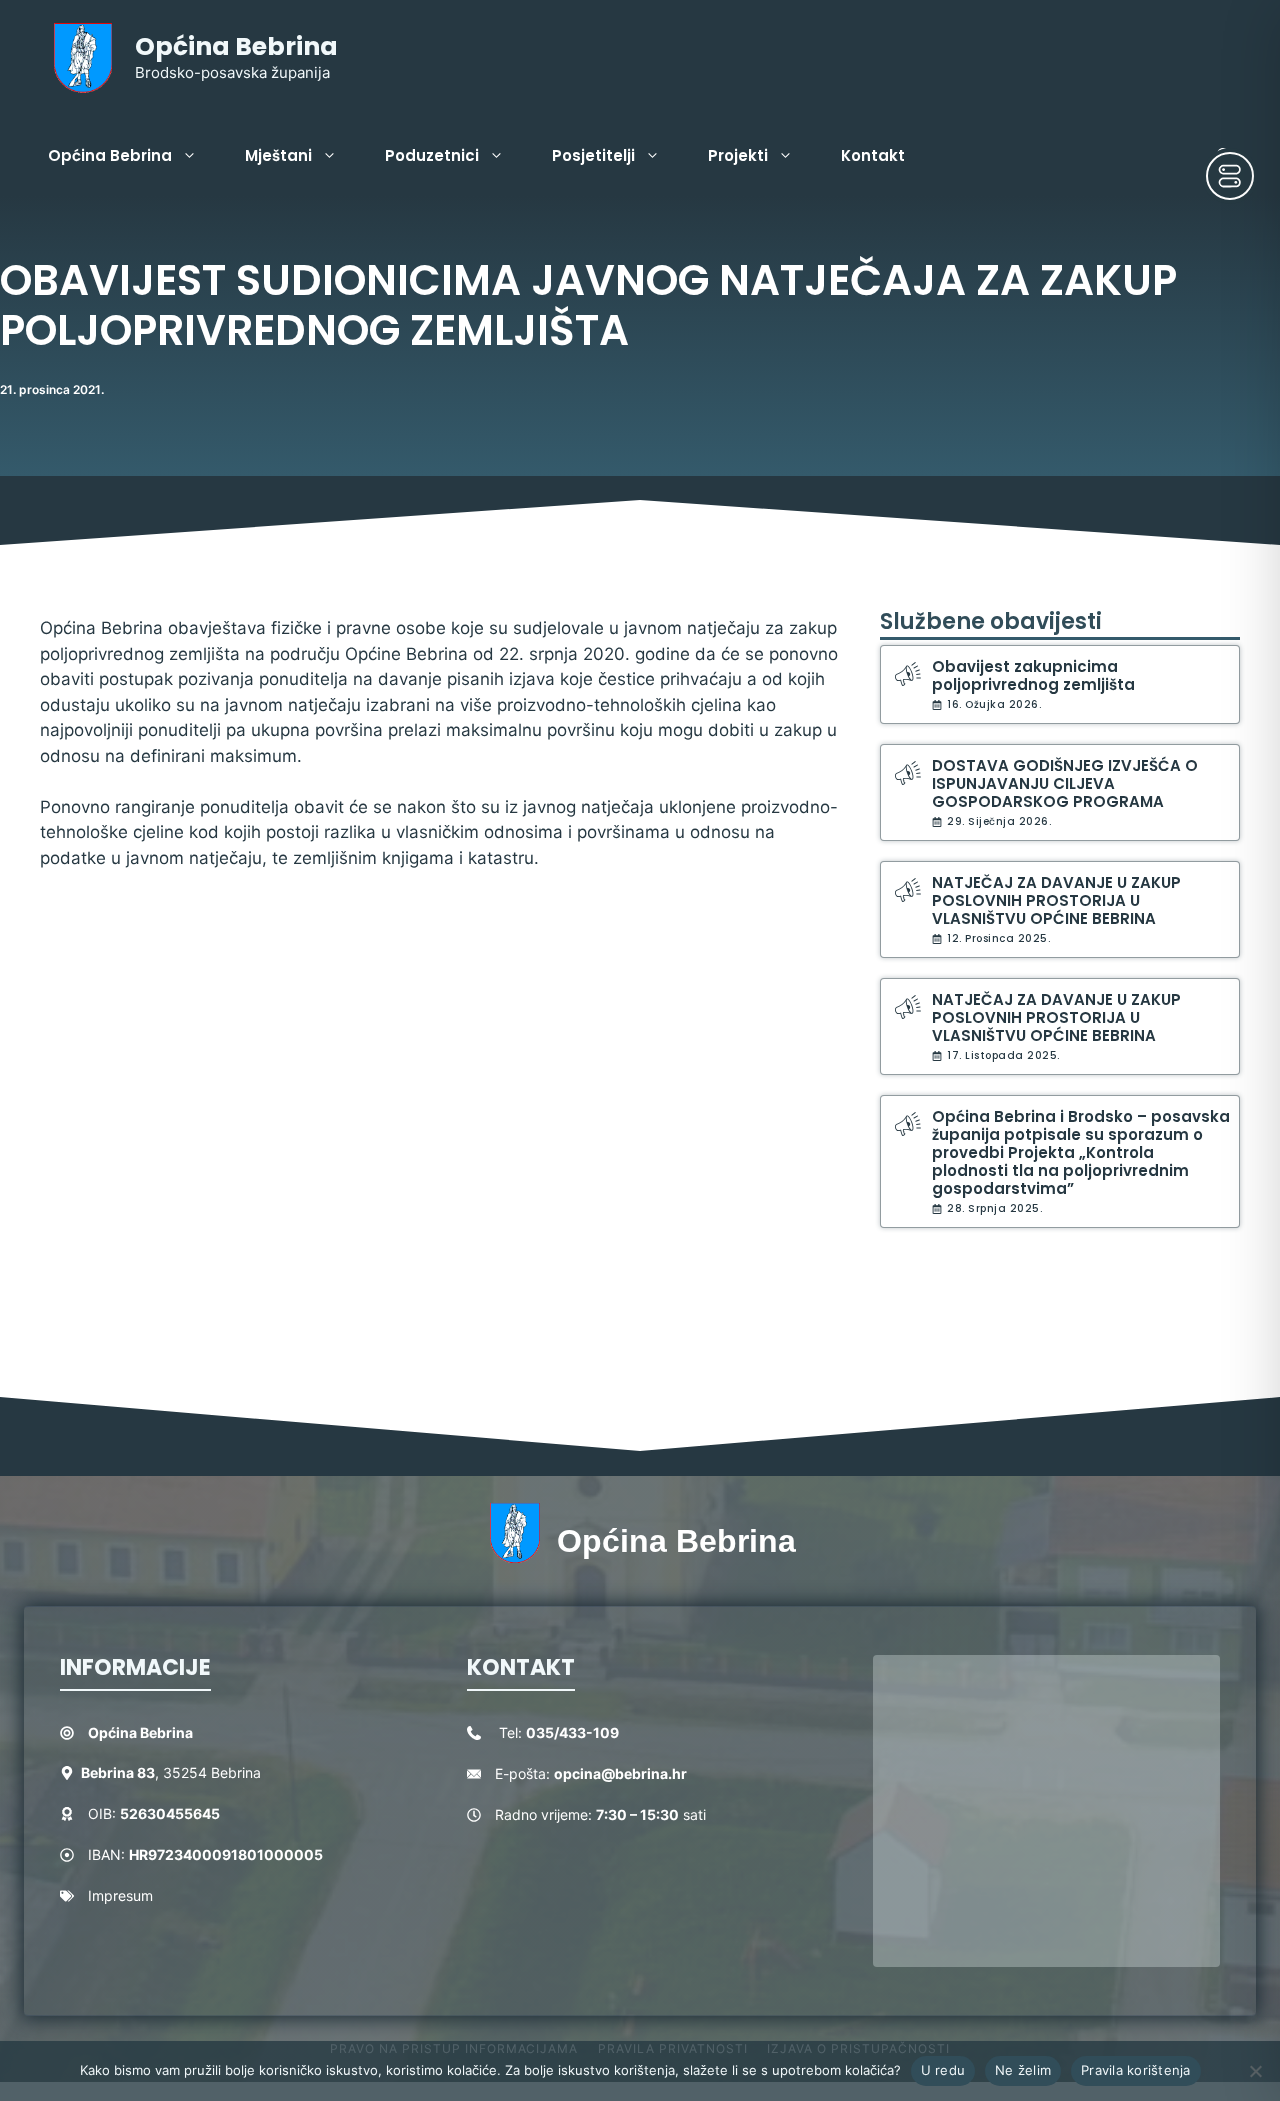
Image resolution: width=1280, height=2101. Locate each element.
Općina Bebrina (236, 46)
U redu (943, 2070)
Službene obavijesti (991, 621)
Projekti (738, 155)
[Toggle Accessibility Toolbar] (1230, 176)
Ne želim (1023, 2070)
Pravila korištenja (1136, 2070)
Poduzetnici (432, 155)
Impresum (120, 1895)
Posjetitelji (593, 155)
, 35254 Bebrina (171, 1772)
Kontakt (873, 155)
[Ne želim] (1255, 2071)
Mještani (278, 155)
